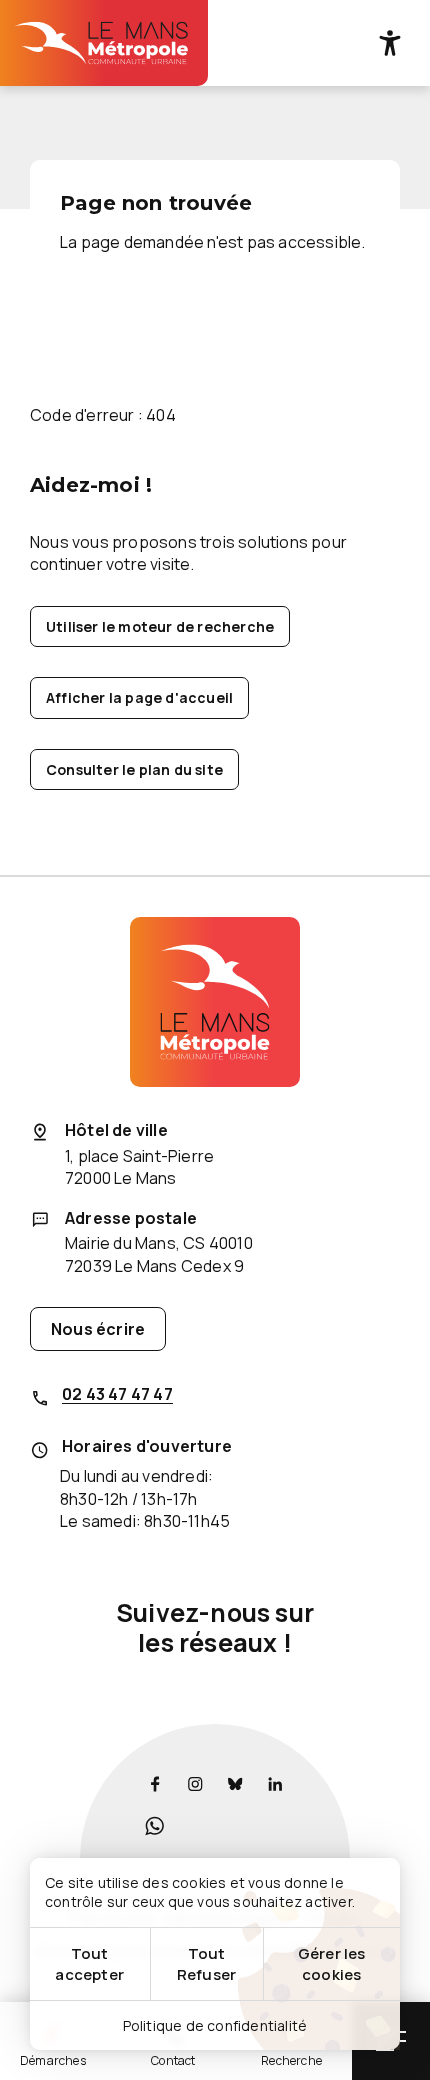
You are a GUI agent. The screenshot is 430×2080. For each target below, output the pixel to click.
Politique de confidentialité (215, 2025)
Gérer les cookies (332, 1964)
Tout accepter (89, 1964)
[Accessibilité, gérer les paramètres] (390, 43)
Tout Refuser (206, 1964)
